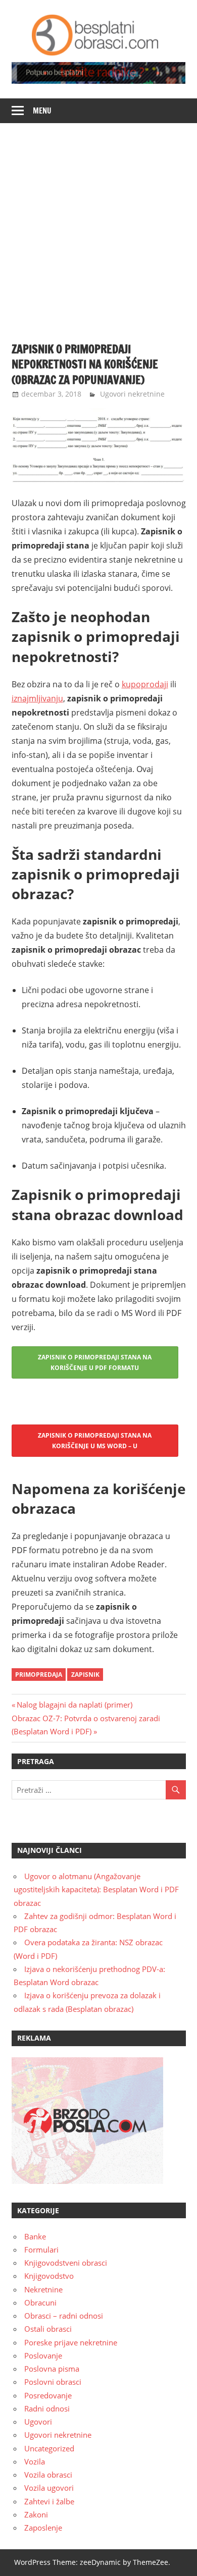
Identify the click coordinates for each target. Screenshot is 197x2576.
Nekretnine (43, 2289)
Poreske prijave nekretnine (71, 2342)
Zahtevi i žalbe (49, 2501)
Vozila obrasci (48, 2475)
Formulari (41, 2250)
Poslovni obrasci (53, 2382)
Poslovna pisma (52, 2369)
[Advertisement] (98, 227)
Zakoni (36, 2514)
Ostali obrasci (48, 2329)
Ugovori (38, 2422)
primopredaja (39, 1675)
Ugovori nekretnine (132, 394)
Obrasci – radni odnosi (64, 2316)
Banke (35, 2236)
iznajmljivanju (37, 698)
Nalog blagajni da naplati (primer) (74, 1705)
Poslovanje (43, 2355)
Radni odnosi (47, 2408)
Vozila (35, 2461)
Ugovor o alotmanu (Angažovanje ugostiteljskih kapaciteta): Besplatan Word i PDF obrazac (96, 1889)
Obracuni (40, 2303)
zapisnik (85, 1675)
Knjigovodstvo (49, 2276)
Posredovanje (48, 2395)
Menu (42, 111)
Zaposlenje (43, 2528)
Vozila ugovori (49, 2488)
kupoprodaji (145, 684)
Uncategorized (49, 2448)
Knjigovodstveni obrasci (66, 2263)
